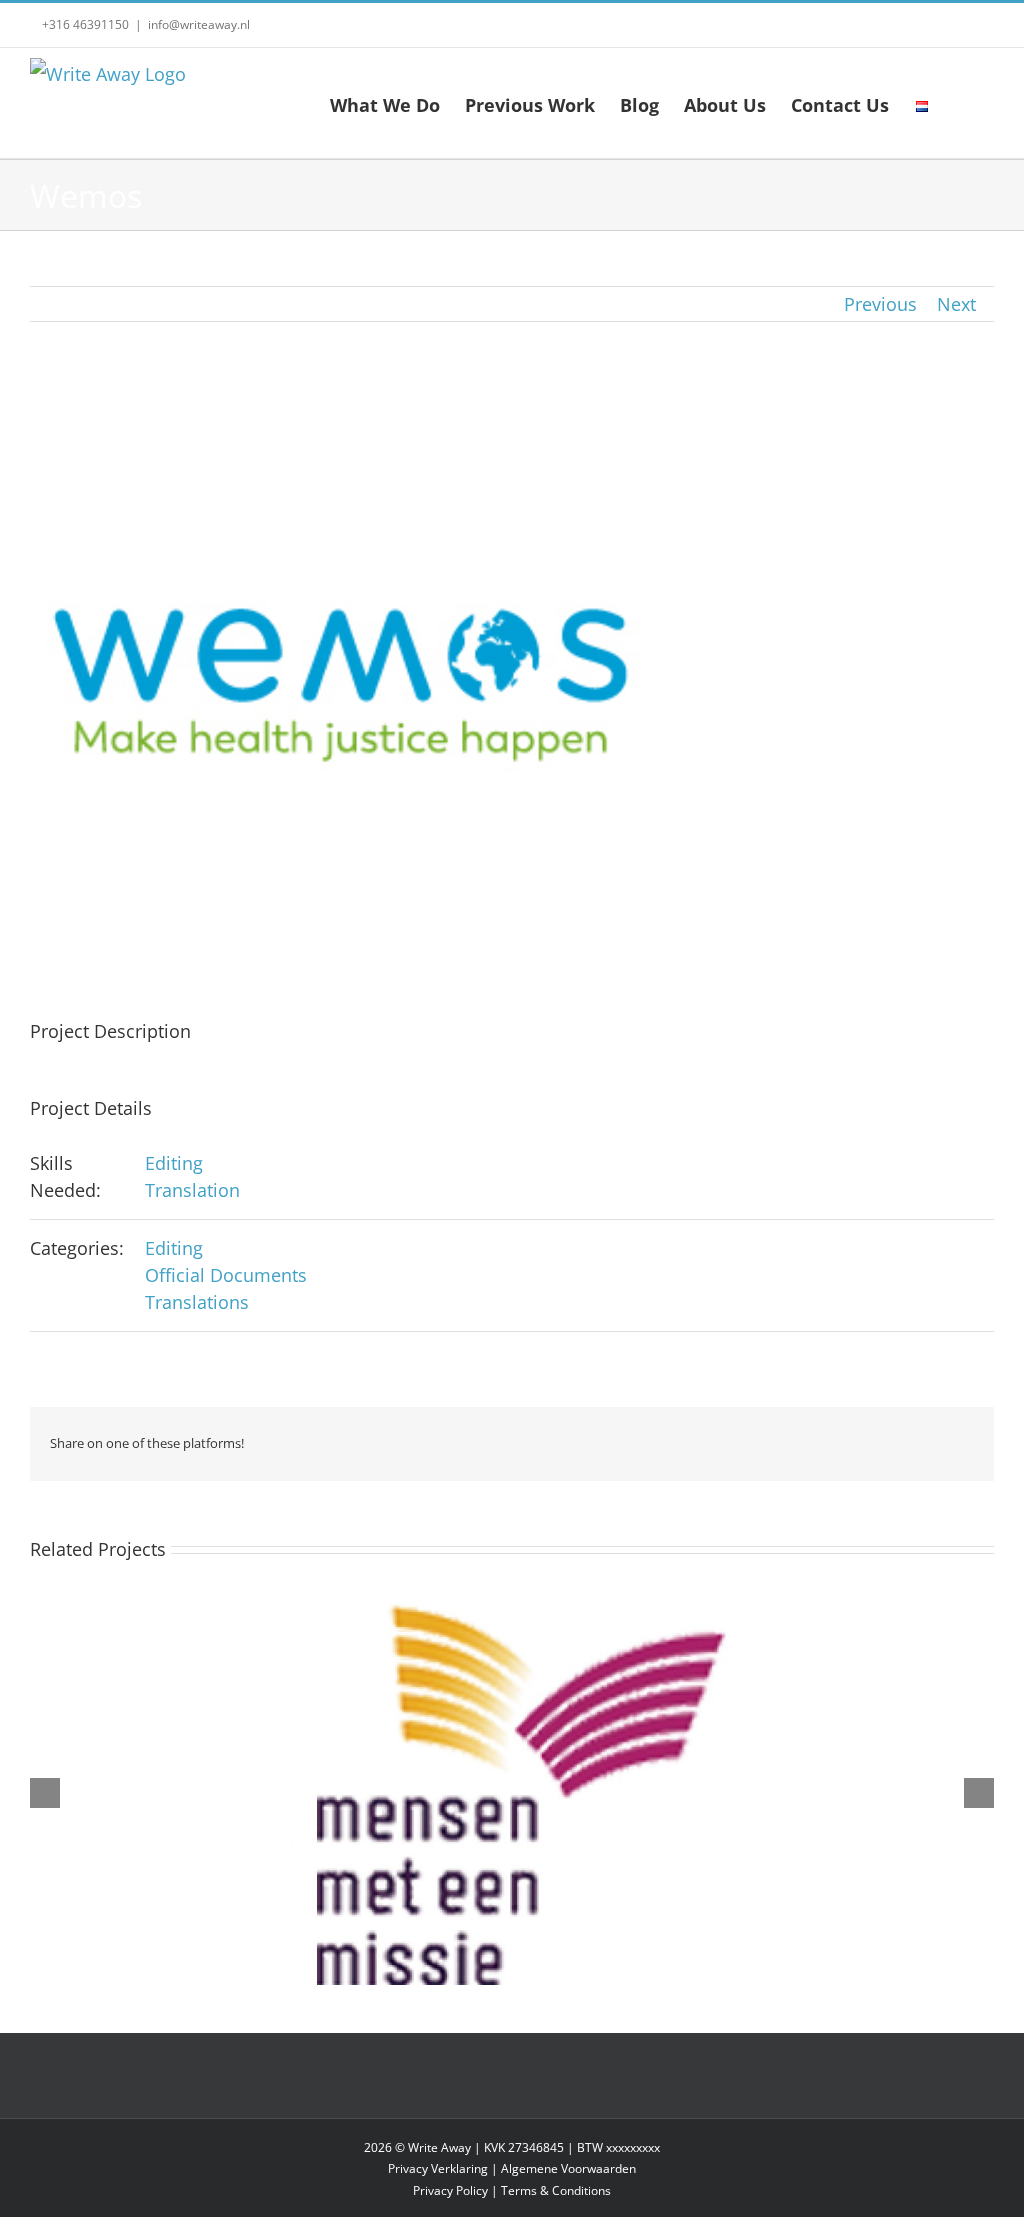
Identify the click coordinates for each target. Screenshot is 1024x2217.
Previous (880, 304)
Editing (174, 1163)
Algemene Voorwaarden (568, 2168)
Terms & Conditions (556, 2190)
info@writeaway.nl (199, 24)
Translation (192, 1190)
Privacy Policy (450, 2190)
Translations (197, 1302)
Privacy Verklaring (438, 2168)
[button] (962, 103)
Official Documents (226, 1275)
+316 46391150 (84, 24)
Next (956, 304)
